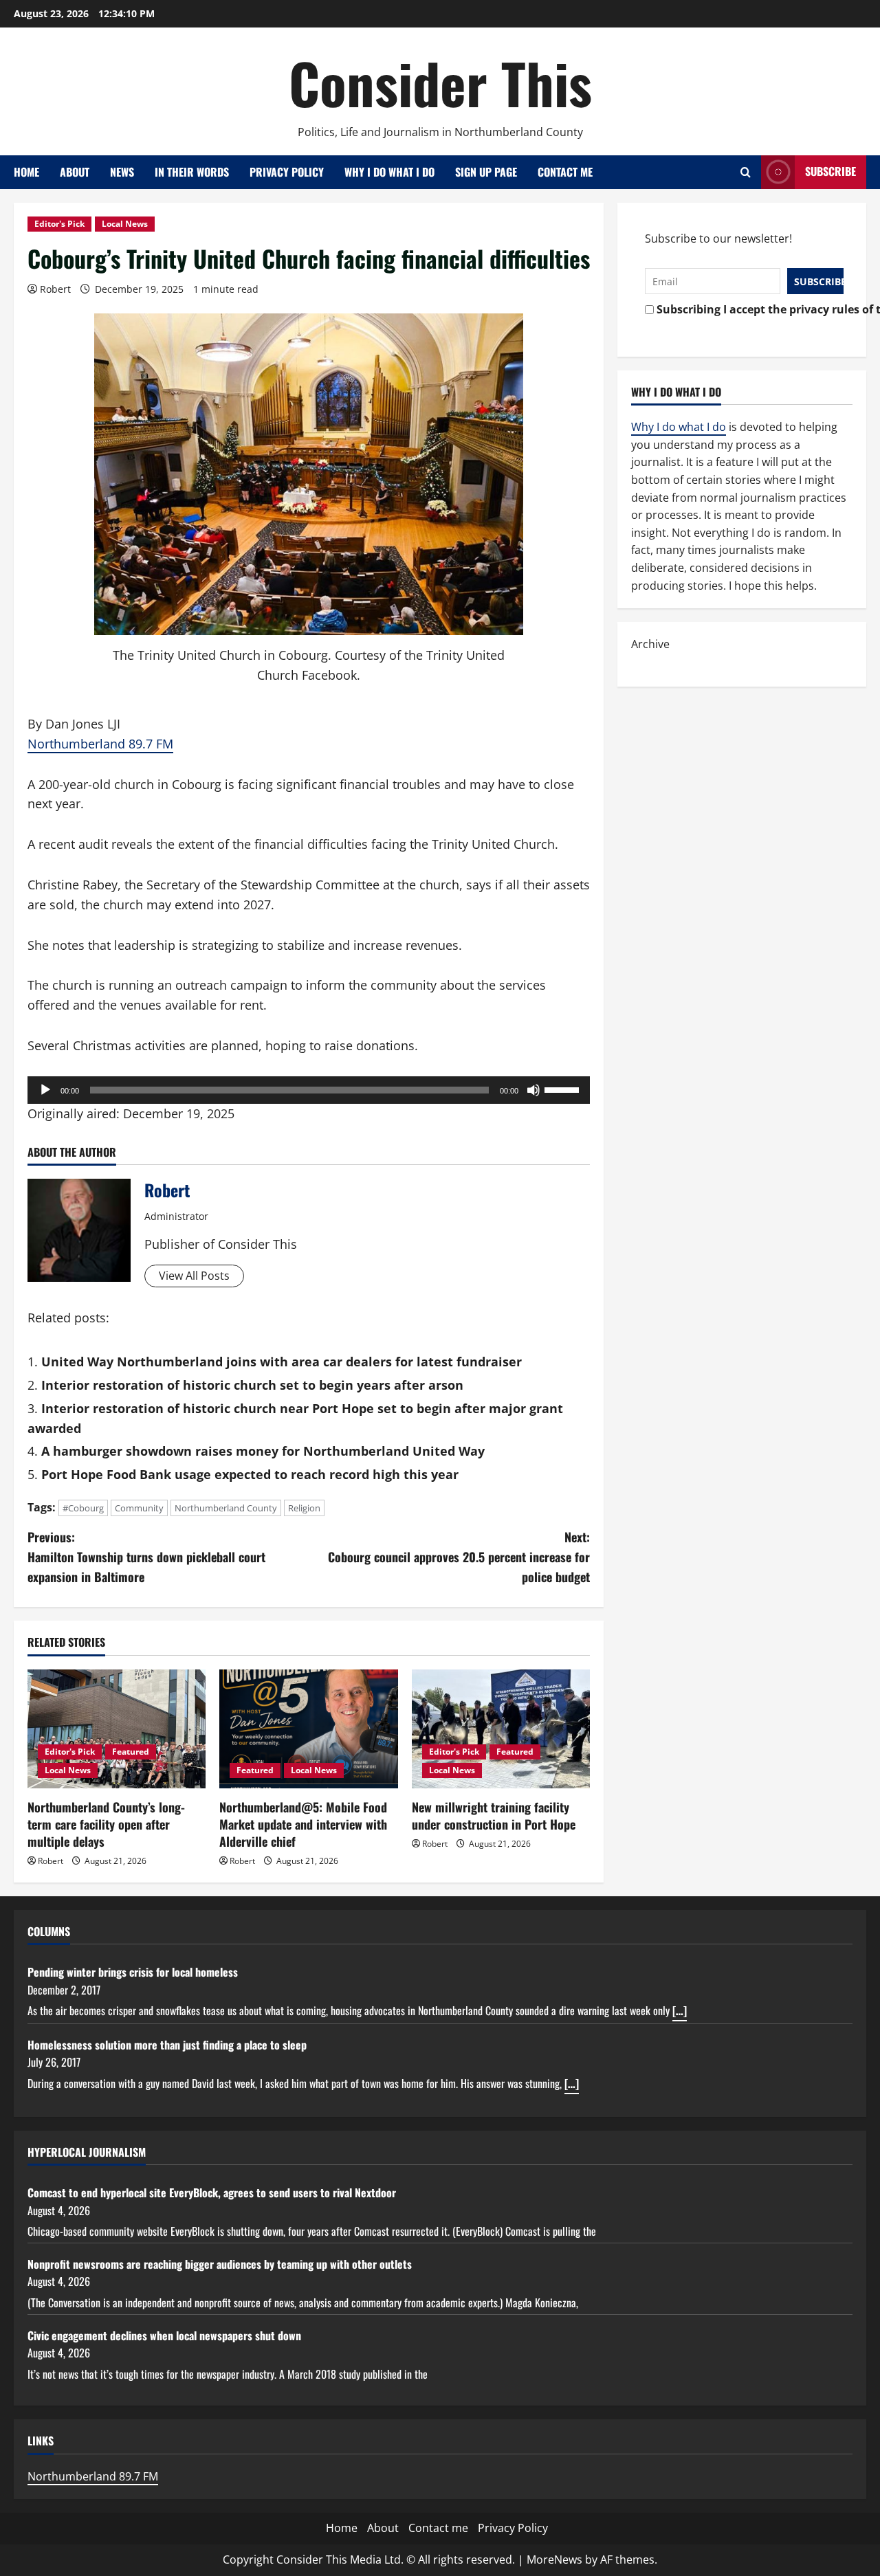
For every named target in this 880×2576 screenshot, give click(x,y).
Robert (55, 289)
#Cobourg (83, 1508)
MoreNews (554, 2560)
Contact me (565, 172)
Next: (459, 1557)
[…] (680, 2010)
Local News (125, 224)
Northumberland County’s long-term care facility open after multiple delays (106, 1824)
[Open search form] (746, 172)
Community (139, 1508)
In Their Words (192, 172)
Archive (650, 644)
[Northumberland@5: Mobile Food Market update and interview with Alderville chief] (308, 1729)
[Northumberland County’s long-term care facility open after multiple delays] (117, 1729)
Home (26, 172)
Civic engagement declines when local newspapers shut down (164, 2335)
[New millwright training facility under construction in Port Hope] (501, 1729)
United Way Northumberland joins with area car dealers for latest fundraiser (282, 1362)
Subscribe (830, 171)
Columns (49, 1931)
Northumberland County (226, 1508)
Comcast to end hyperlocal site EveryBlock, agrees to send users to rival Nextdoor (212, 2192)
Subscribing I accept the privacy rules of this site (746, 309)
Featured (131, 1752)
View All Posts (194, 1276)
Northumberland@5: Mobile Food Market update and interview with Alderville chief (303, 1824)
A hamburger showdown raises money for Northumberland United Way (263, 1451)
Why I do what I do (389, 172)
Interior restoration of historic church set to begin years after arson (252, 1385)
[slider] (564, 1089)
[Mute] (533, 1090)
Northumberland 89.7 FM (100, 744)
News (122, 172)
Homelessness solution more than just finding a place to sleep (167, 2045)
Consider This (440, 82)
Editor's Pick (59, 224)
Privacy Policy (287, 172)
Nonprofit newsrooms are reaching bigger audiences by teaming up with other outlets (220, 2264)
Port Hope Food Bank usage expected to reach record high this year (250, 1474)
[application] (309, 1090)
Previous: (146, 1557)
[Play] (45, 1090)
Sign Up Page (486, 172)
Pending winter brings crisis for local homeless (133, 1972)
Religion (304, 1508)
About (75, 172)
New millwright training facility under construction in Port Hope (494, 1816)
